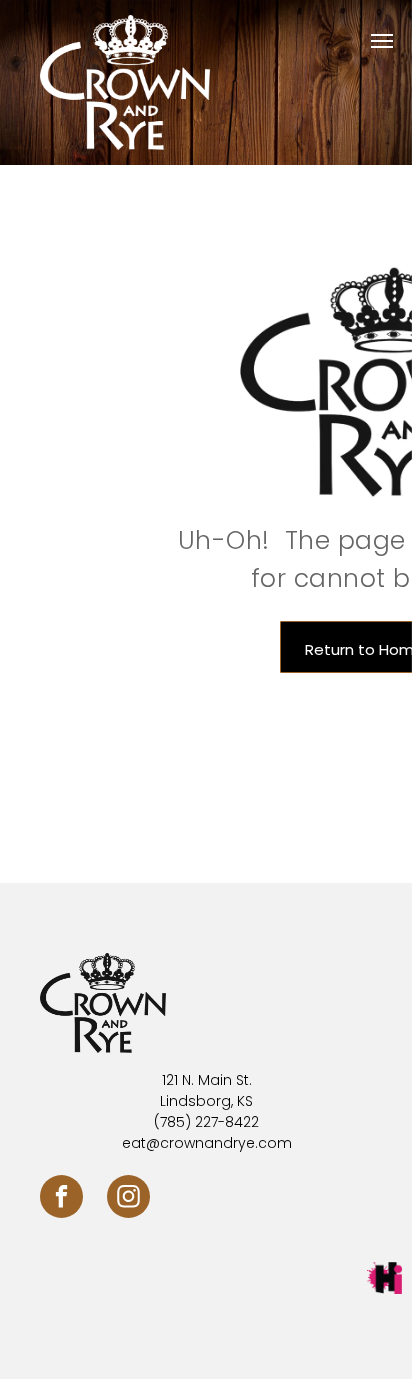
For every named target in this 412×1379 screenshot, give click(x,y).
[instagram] (128, 1199)
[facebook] (61, 1199)
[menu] (382, 41)
